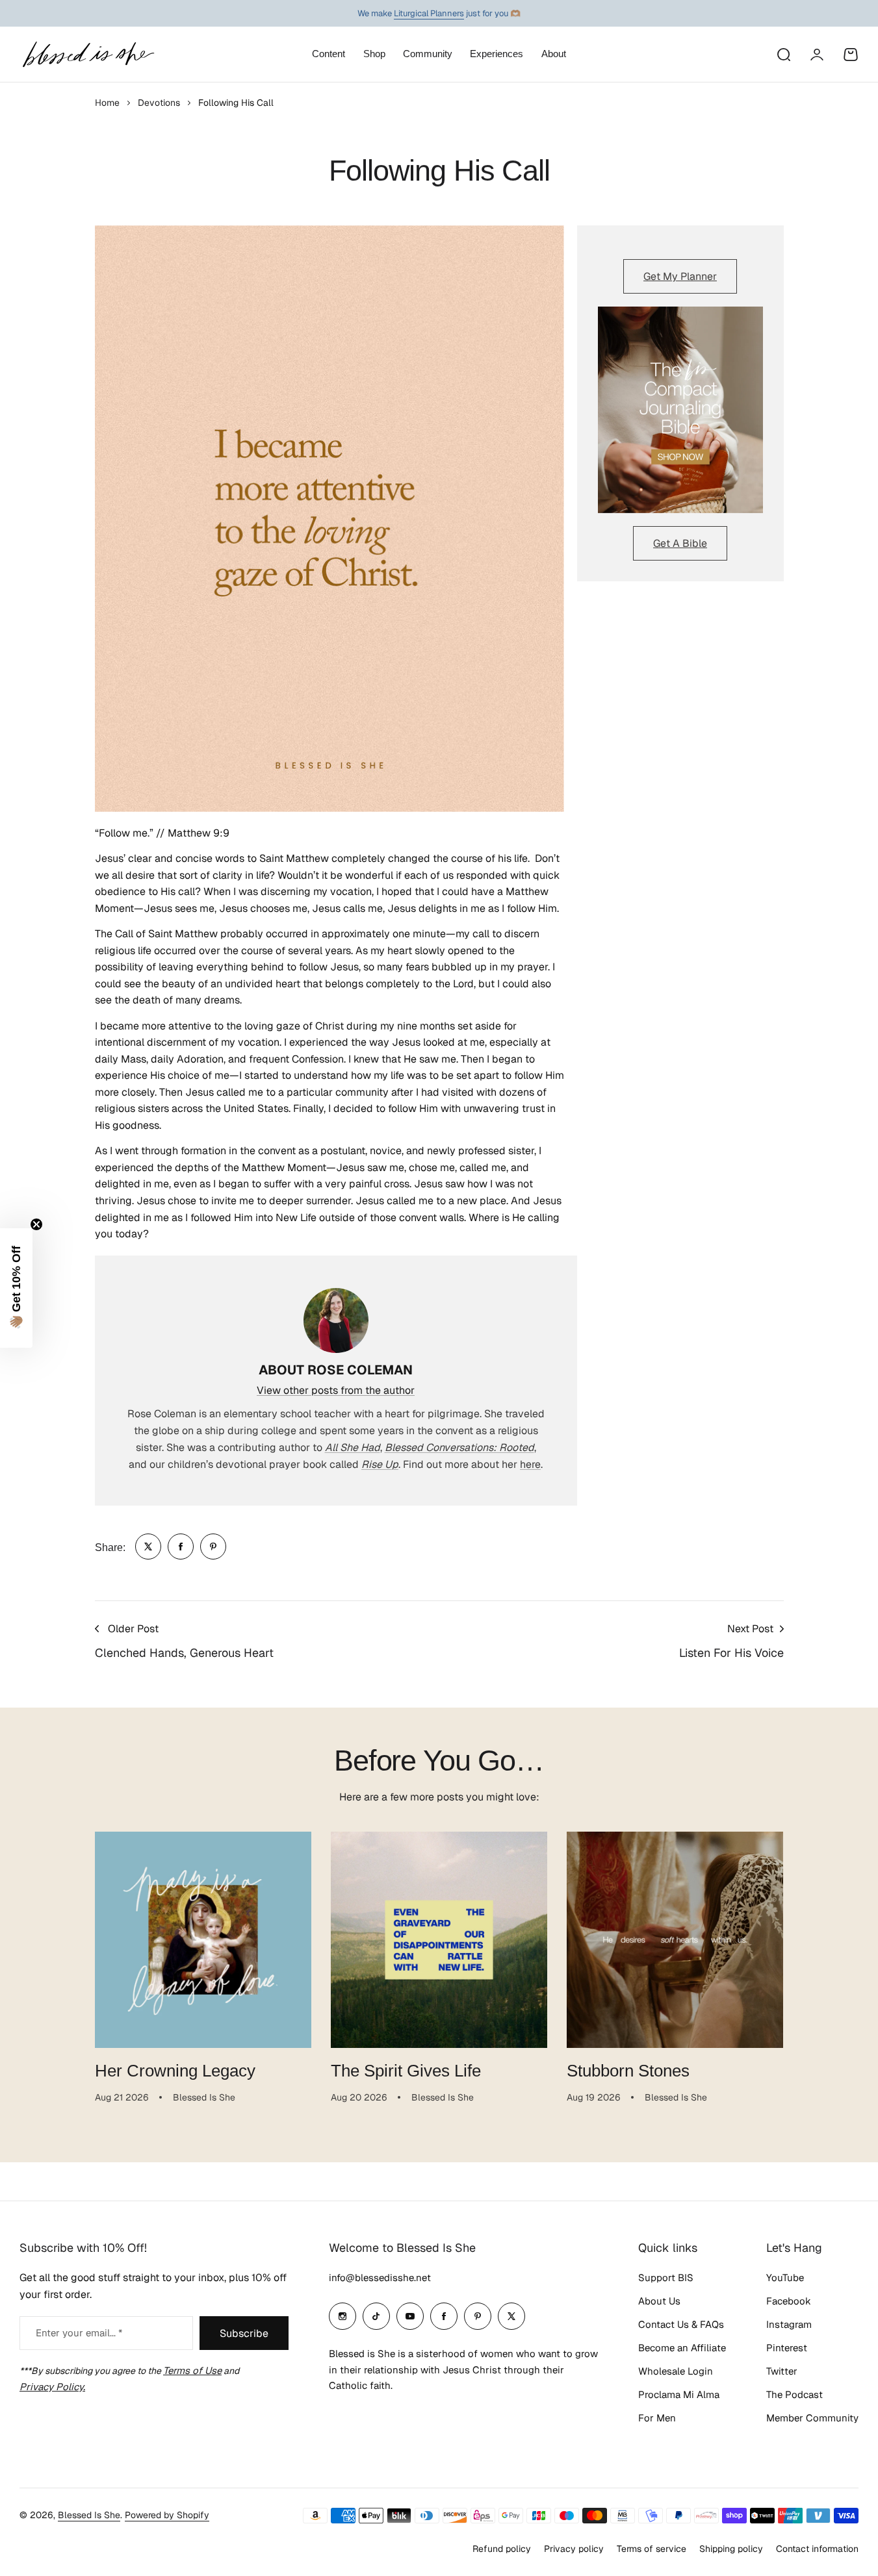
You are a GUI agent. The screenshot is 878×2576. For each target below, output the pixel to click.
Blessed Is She (89, 2515)
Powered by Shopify (167, 2515)
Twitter (782, 2371)
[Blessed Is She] (88, 54)
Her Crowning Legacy (175, 2071)
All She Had (353, 1447)
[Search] (783, 55)
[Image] (680, 410)
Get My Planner (680, 276)
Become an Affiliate (682, 2348)
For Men (657, 2418)
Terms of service (652, 2549)
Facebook (789, 2301)
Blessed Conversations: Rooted (459, 1447)
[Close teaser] (36, 1224)
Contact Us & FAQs (681, 2324)
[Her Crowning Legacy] (203, 1940)
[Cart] (851, 55)
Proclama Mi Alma (679, 2394)
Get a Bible (680, 543)
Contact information (817, 2549)
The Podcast (794, 2394)
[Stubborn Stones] (675, 1940)
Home (107, 103)
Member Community (812, 2418)
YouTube (785, 2278)
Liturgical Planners (429, 13)
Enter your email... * (79, 2333)
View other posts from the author (336, 1390)
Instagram (789, 2324)
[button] (16, 1288)
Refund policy (502, 2549)
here (530, 1464)
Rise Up (380, 1464)
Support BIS (666, 2278)
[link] (148, 1547)
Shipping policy (731, 2549)
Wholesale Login (676, 2371)
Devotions (159, 103)
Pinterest (787, 2348)
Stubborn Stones (628, 2071)
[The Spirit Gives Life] (439, 1940)
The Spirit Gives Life (406, 2071)
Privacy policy (574, 2549)
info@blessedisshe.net (380, 2278)
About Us (659, 2301)
